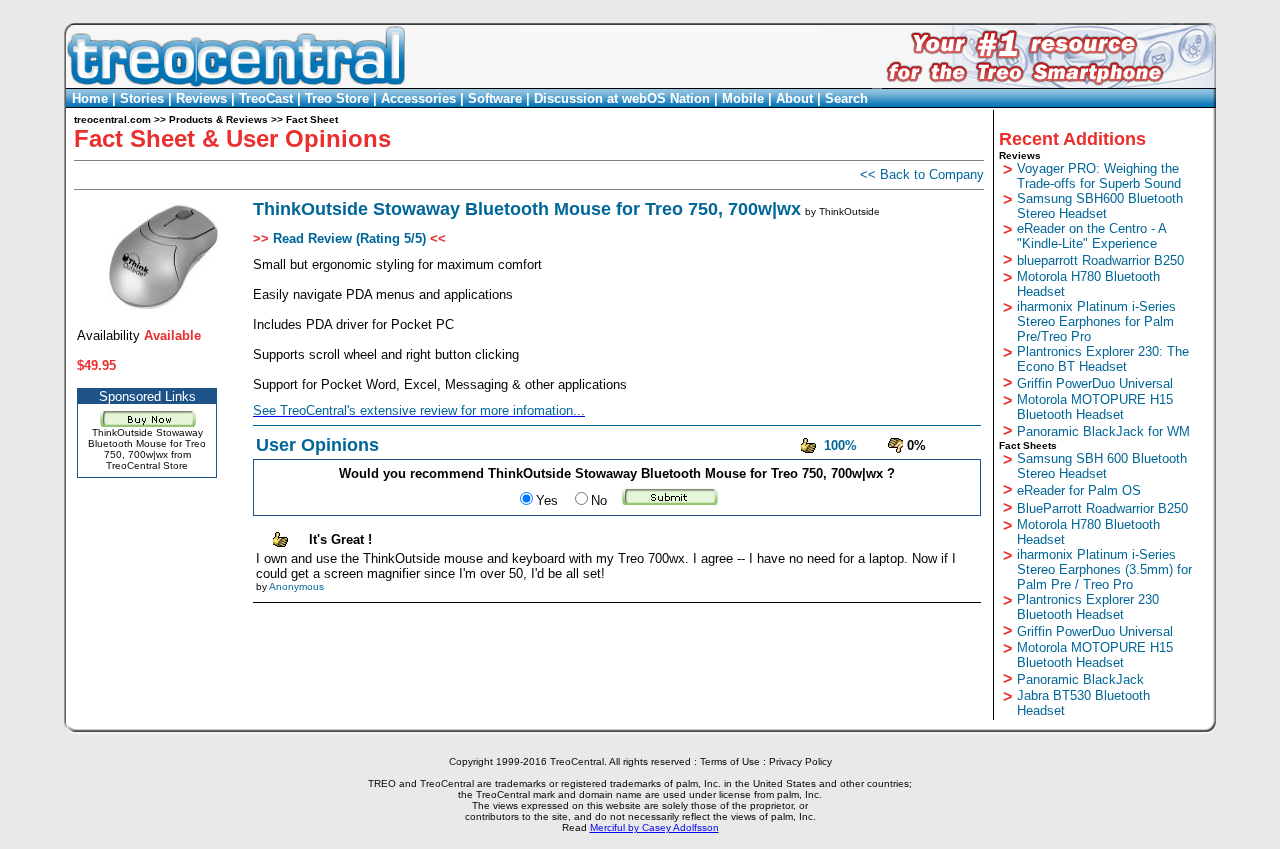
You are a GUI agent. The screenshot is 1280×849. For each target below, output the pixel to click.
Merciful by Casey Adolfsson (654, 827)
